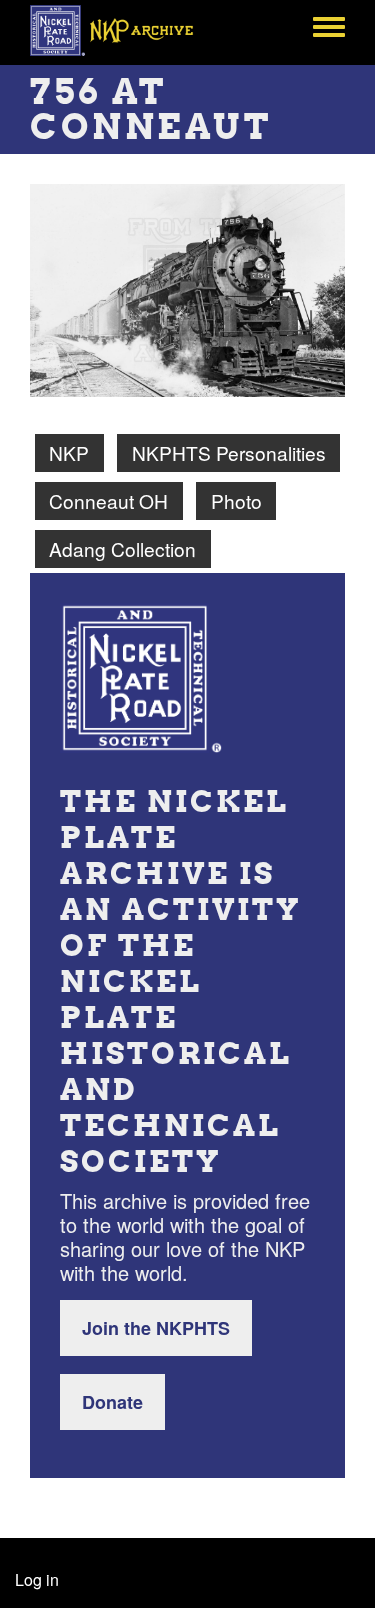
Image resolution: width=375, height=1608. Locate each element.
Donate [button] (112, 1402)
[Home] (122, 30)
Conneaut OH (108, 500)
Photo (236, 500)
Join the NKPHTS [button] (156, 1328)
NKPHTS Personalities (229, 452)
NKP (69, 452)
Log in (37, 1579)
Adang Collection (122, 548)
